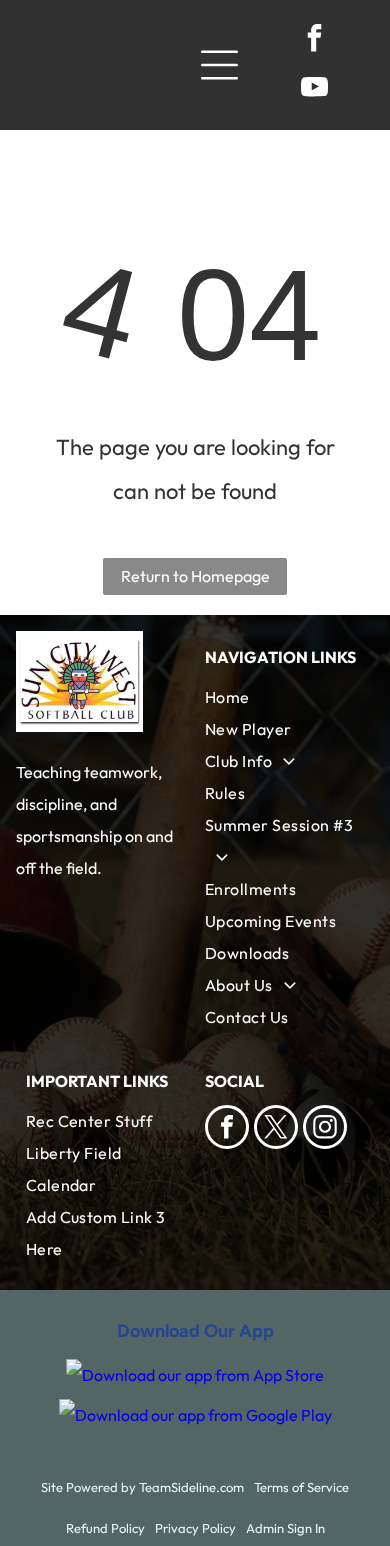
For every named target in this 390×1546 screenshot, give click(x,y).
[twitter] (276, 1129)
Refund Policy (105, 1528)
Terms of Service (301, 1487)
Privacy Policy (195, 1528)
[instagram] (325, 1129)
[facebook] (314, 40)
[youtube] (314, 89)
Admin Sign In (285, 1528)
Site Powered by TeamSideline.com (142, 1487)
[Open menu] (219, 65)
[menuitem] (284, 697)
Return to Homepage (195, 576)
